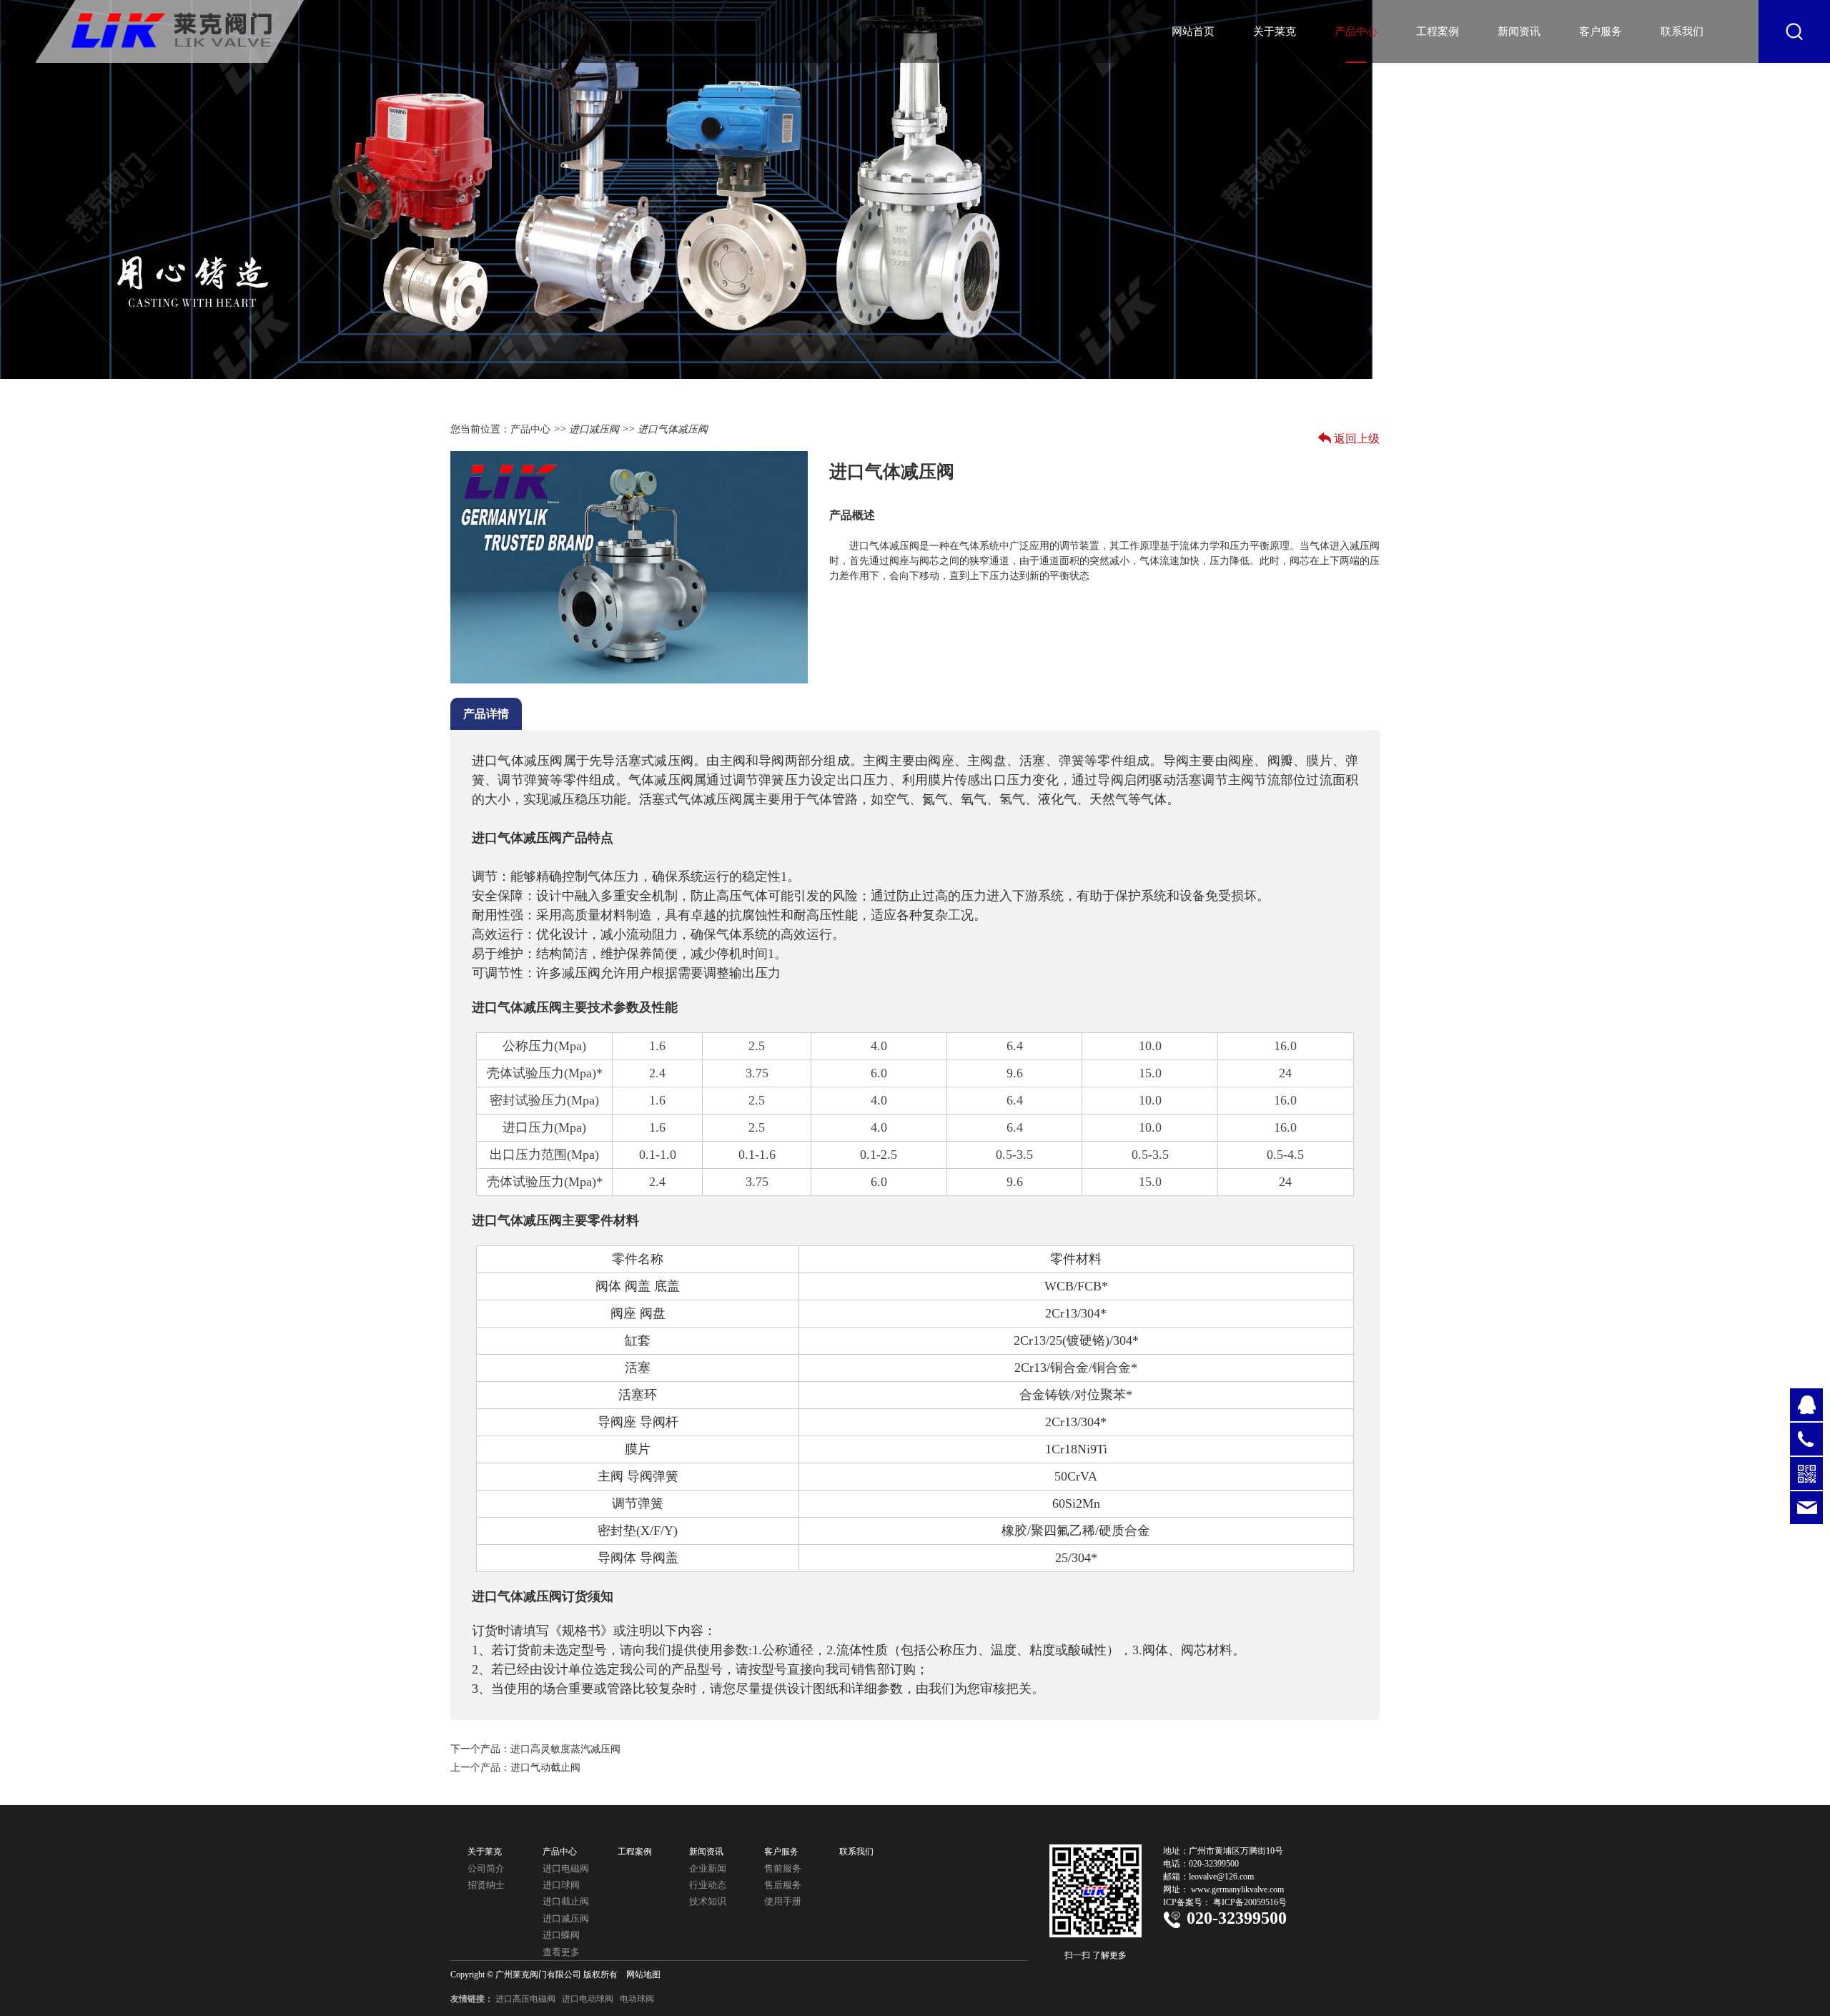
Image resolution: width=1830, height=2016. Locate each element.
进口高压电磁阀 (525, 1999)
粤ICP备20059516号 (1250, 1902)
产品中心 (1356, 31)
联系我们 (1682, 31)
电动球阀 (637, 1999)
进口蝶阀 (561, 1935)
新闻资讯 (1519, 31)
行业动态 (708, 1885)
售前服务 (783, 1868)
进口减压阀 (594, 429)
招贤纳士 (486, 1885)
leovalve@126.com (1221, 1877)
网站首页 (1193, 31)
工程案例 (1438, 31)
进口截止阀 (566, 1901)
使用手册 (783, 1901)
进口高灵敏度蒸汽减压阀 (565, 1749)
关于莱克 (1275, 31)
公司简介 (486, 1868)
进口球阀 (561, 1885)
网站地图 (643, 1975)
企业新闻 (708, 1868)
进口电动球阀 (588, 1999)
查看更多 (561, 1952)
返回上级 (1357, 439)
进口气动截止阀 (545, 1768)
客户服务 (1601, 31)
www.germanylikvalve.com (1237, 1889)
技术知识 (708, 1901)
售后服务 (783, 1885)
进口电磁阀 (566, 1868)
